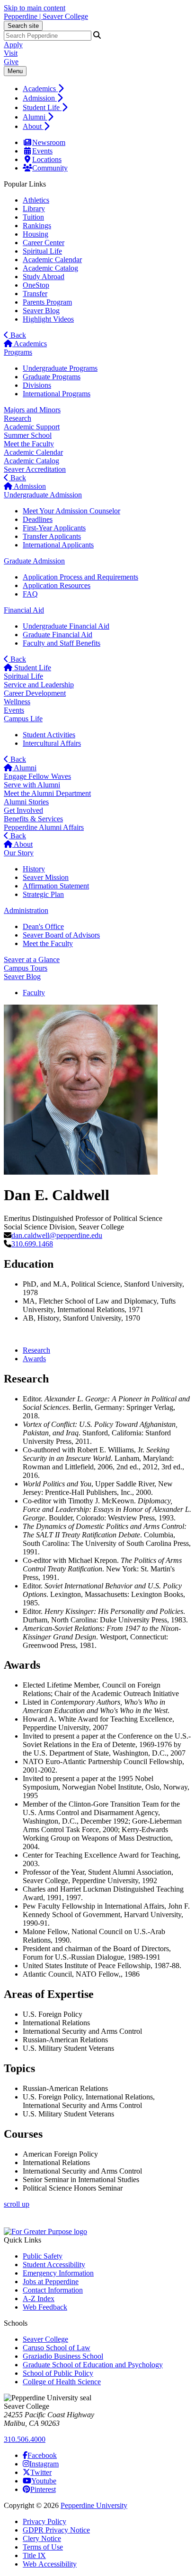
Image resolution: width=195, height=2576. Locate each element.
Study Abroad (44, 277)
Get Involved (23, 810)
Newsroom (49, 142)
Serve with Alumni (32, 785)
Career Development (35, 693)
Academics (40, 89)
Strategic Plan (43, 894)
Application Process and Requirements (80, 577)
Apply (13, 45)
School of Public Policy (58, 2373)
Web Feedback (45, 2307)
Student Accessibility (54, 2265)
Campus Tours (26, 968)
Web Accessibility (50, 2564)
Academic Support (32, 427)
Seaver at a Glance (32, 960)
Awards (34, 1359)
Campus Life (23, 719)
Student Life (42, 107)
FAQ (30, 594)
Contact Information (53, 2290)
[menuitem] (107, 88)
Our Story (19, 853)
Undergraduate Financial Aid (66, 626)
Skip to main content (35, 8)
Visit (11, 53)
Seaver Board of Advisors (61, 935)
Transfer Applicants (52, 536)
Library (34, 209)
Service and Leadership (39, 685)
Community (50, 168)
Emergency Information (58, 2273)
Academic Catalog (50, 268)
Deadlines (38, 519)
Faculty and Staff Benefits (62, 643)
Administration (26, 910)
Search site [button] (23, 26)
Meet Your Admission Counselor (71, 511)
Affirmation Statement (56, 886)
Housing (35, 234)
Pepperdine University (94, 2505)
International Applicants (58, 545)
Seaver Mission (46, 877)
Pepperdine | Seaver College (46, 16)
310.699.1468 (32, 1244)
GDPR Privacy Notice (56, 2530)
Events (42, 151)
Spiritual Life (42, 251)
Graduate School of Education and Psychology (93, 2365)
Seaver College (45, 2339)
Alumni (35, 117)
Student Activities (49, 735)
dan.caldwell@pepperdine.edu (57, 1235)
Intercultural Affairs (52, 743)
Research (18, 418)
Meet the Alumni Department (47, 793)
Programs (18, 352)
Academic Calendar (52, 260)
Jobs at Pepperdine (51, 2282)
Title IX (34, 2555)
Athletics (36, 200)
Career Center (44, 243)
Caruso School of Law (57, 2348)
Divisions (37, 385)
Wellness (17, 702)
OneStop (36, 285)
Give (11, 62)
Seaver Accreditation (35, 469)
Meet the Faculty (29, 444)
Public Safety (43, 2256)
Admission (40, 98)
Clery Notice (42, 2538)
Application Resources (57, 585)
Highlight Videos (48, 319)
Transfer (35, 294)
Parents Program (47, 302)
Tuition (33, 217)
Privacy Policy (44, 2521)
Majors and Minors (32, 410)
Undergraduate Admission (43, 495)
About (33, 126)
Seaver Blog (41, 311)
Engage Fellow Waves (37, 776)
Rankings (37, 226)
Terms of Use (43, 2547)
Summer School (28, 435)
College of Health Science (62, 2382)
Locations (47, 159)
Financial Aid (24, 610)
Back (17, 335)
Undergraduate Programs (60, 368)
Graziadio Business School (63, 2356)
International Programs (57, 394)
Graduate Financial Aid (58, 635)
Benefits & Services (33, 819)
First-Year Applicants (54, 528)
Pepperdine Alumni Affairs (44, 827)
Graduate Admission (34, 561)
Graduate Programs (52, 377)
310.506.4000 (25, 2439)
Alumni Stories (26, 802)
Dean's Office (43, 926)
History (34, 869)
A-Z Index (39, 2299)
